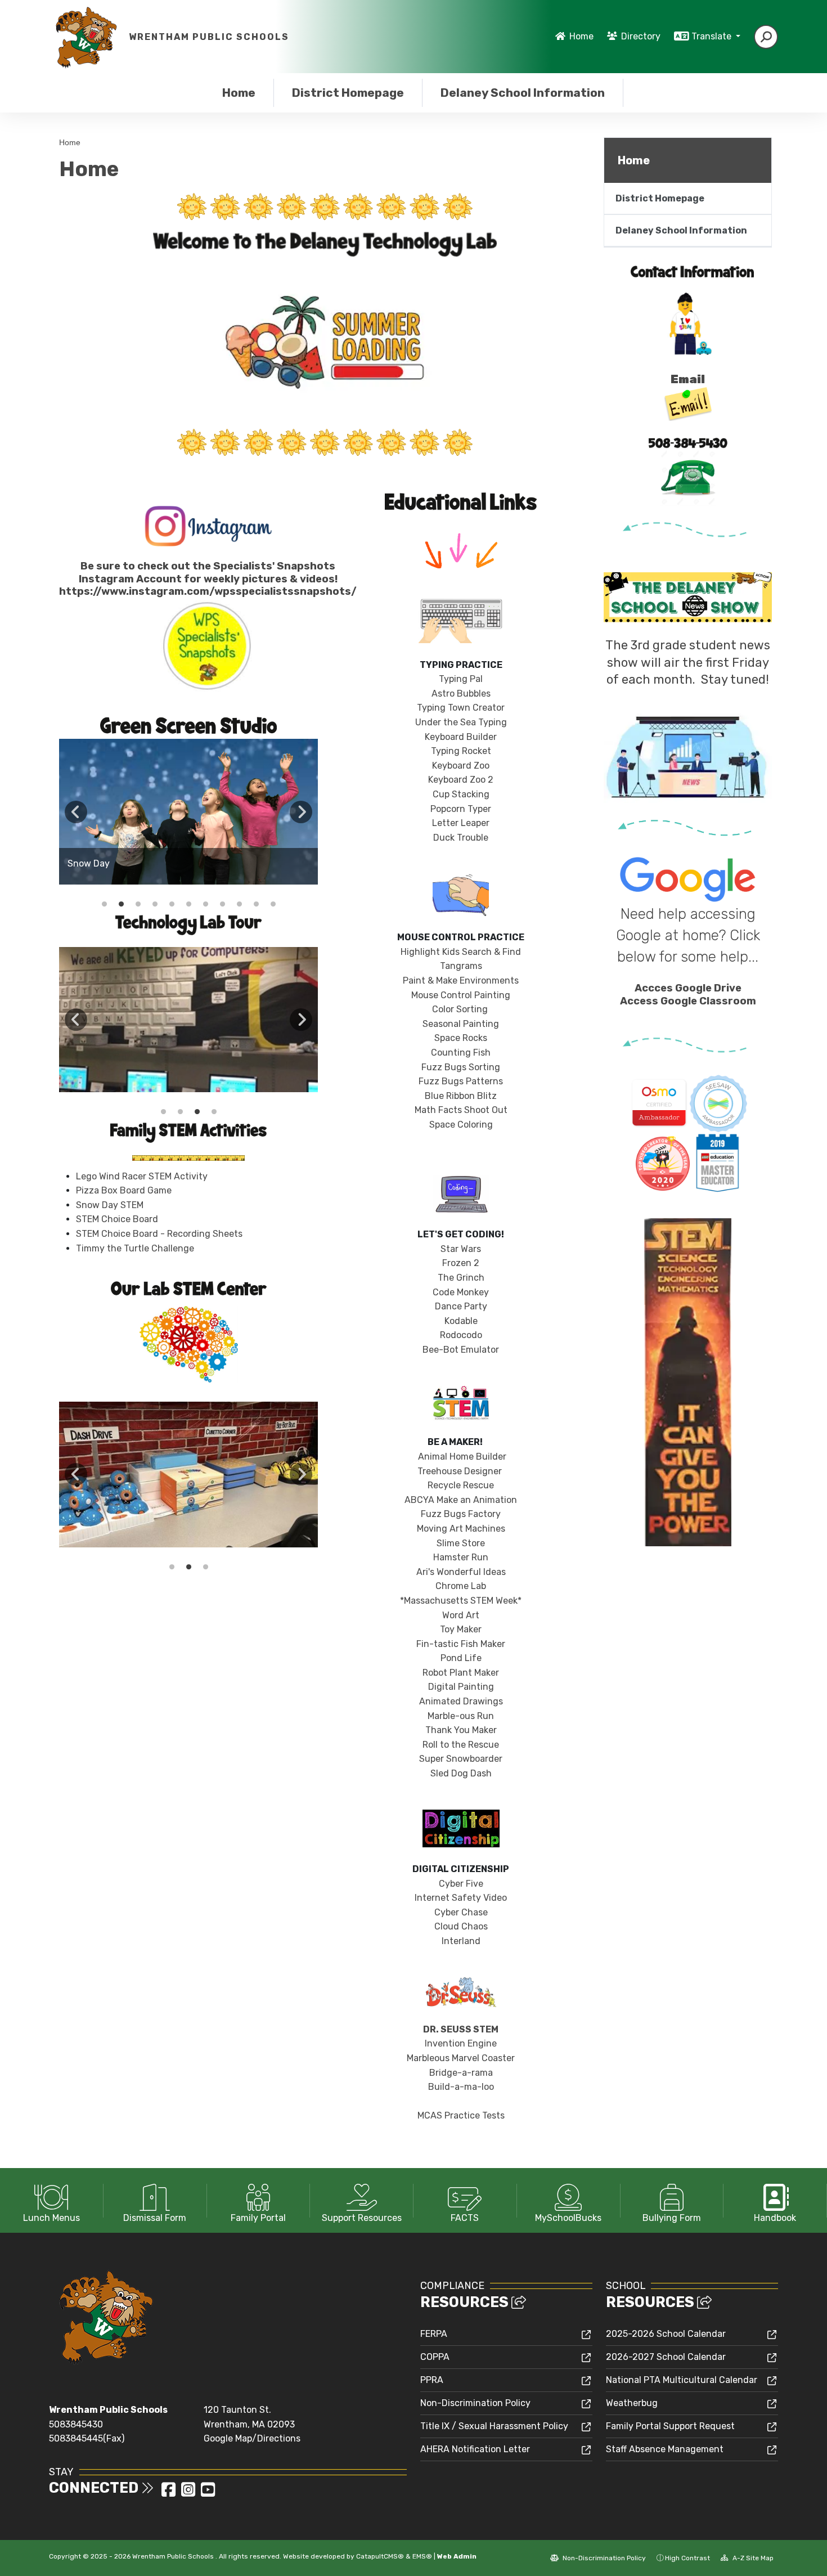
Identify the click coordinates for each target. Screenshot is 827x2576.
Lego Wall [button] (214, 1112)
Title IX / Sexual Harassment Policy (494, 2426)
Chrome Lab (461, 1586)
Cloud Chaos (461, 1926)
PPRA (432, 2380)
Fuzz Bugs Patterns (461, 1081)
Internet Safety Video (461, 1898)
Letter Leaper (461, 823)
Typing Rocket (461, 751)
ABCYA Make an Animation (461, 1500)
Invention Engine (461, 2043)
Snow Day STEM (110, 1205)
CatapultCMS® (380, 2556)
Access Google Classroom (688, 1001)
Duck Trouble (461, 838)
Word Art (461, 1615)
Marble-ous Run (461, 1716)
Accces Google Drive (688, 988)
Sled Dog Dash (461, 1773)
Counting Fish (461, 1053)
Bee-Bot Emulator (461, 1350)
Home (581, 36)
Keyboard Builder (461, 737)
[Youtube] (208, 2493)
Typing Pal (461, 679)
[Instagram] (189, 2493)
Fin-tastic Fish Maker (461, 1644)
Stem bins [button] (205, 1567)
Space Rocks (461, 1038)
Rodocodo (461, 1335)
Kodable (461, 1321)
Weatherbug (632, 2403)
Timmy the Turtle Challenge (135, 1248)
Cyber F (461, 1884)
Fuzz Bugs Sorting (461, 1067)
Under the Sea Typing (461, 722)
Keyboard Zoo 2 (461, 780)
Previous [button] (76, 812)
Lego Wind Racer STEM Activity (142, 1176)
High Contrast (687, 2558)
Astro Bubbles (461, 694)
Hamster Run (461, 1557)
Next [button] (301, 812)
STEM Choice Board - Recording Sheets (159, 1234)
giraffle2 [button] (239, 904)
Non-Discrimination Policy (475, 2403)
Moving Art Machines (461, 1529)
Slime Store (461, 1543)
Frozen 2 (461, 1263)
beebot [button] (256, 904)
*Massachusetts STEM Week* (461, 1601)
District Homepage (348, 93)
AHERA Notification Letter (475, 2449)
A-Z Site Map (752, 2558)
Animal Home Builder (461, 1457)
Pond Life (461, 1658)
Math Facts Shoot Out (461, 1110)
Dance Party (461, 1306)
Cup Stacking (461, 794)
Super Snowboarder (461, 1759)
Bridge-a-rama (461, 2073)
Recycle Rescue (461, 1485)
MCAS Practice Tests (461, 2115)
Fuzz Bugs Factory (461, 1514)
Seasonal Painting (461, 1024)
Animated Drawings (461, 1701)
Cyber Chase (461, 1912)
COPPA (435, 2357)
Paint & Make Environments (461, 980)
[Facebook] (170, 2493)
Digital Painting (461, 1687)
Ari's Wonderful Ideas (461, 1572)
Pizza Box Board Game (124, 1190)
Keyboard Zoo (461, 766)
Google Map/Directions (252, 2438)
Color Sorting (460, 1009)
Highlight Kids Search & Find (461, 952)
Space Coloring (461, 1125)
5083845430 (76, 2424)
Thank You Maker (461, 1730)
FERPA (434, 2334)
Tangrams (461, 966)
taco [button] (222, 904)
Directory (641, 36)
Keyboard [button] (197, 1112)
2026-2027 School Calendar (666, 2357)
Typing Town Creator (461, 708)
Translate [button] (713, 36)
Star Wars (461, 1249)
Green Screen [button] (180, 1112)
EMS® (422, 2556)
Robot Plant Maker (461, 1673)
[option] (188, 812)
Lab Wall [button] (163, 1112)
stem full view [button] (172, 1567)
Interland (461, 1941)
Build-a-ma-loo (461, 2087)
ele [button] (273, 904)
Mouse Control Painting (461, 995)
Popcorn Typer (461, 809)
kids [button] (104, 904)
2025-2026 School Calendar (666, 2334)
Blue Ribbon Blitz (461, 1096)
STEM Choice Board (117, 1219)
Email (688, 379)
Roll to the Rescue (461, 1745)
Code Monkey (461, 1292)
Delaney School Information (522, 93)
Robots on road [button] (188, 1567)
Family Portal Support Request (670, 2426)
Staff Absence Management (665, 2449)
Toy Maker (461, 1629)
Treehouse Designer (460, 1471)
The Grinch (461, 1278)
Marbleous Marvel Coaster (461, 2058)
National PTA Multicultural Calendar (682, 2380)
